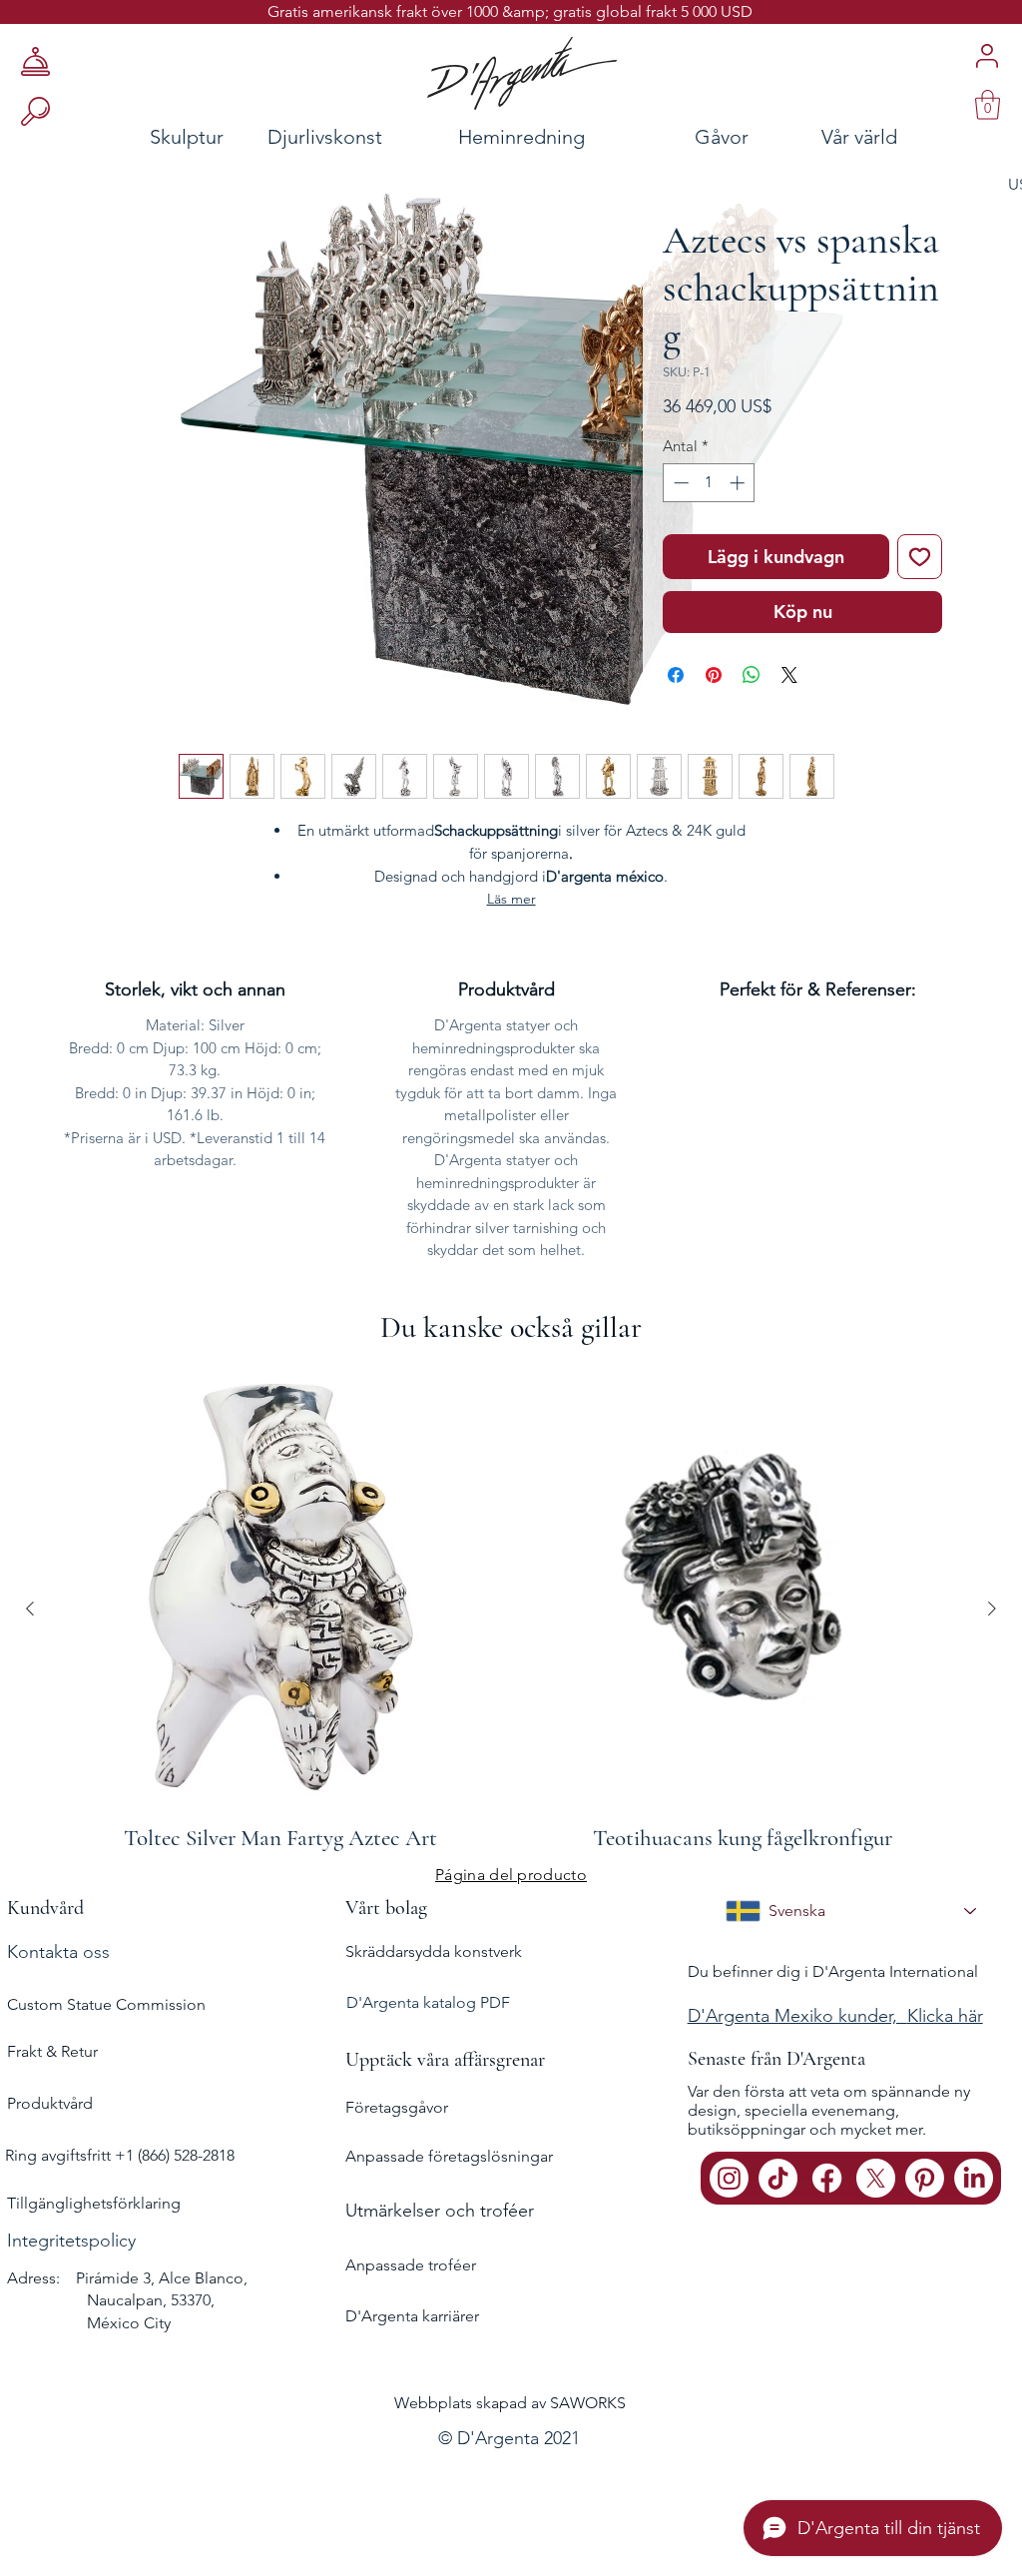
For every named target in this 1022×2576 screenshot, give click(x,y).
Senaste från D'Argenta (776, 2059)
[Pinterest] (925, 2178)
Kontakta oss (58, 1952)
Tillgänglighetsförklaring (94, 2203)
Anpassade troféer (411, 2265)
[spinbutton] (709, 483)
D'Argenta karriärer (412, 2316)
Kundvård (45, 1908)
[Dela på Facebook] (676, 675)
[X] (876, 2178)
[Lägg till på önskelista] (920, 557)
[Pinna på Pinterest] (714, 675)
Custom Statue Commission (106, 2004)
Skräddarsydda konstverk (434, 1951)
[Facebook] (827, 2178)
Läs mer (511, 899)
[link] (988, 105)
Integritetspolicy (71, 2241)
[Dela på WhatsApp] (752, 675)
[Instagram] (729, 2178)
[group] (511, 1609)
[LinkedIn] (974, 2178)
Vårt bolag (386, 1908)
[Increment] (739, 483)
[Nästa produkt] (992, 1609)
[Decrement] (679, 483)
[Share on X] (789, 675)
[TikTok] (778, 2178)
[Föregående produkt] (30, 1609)
